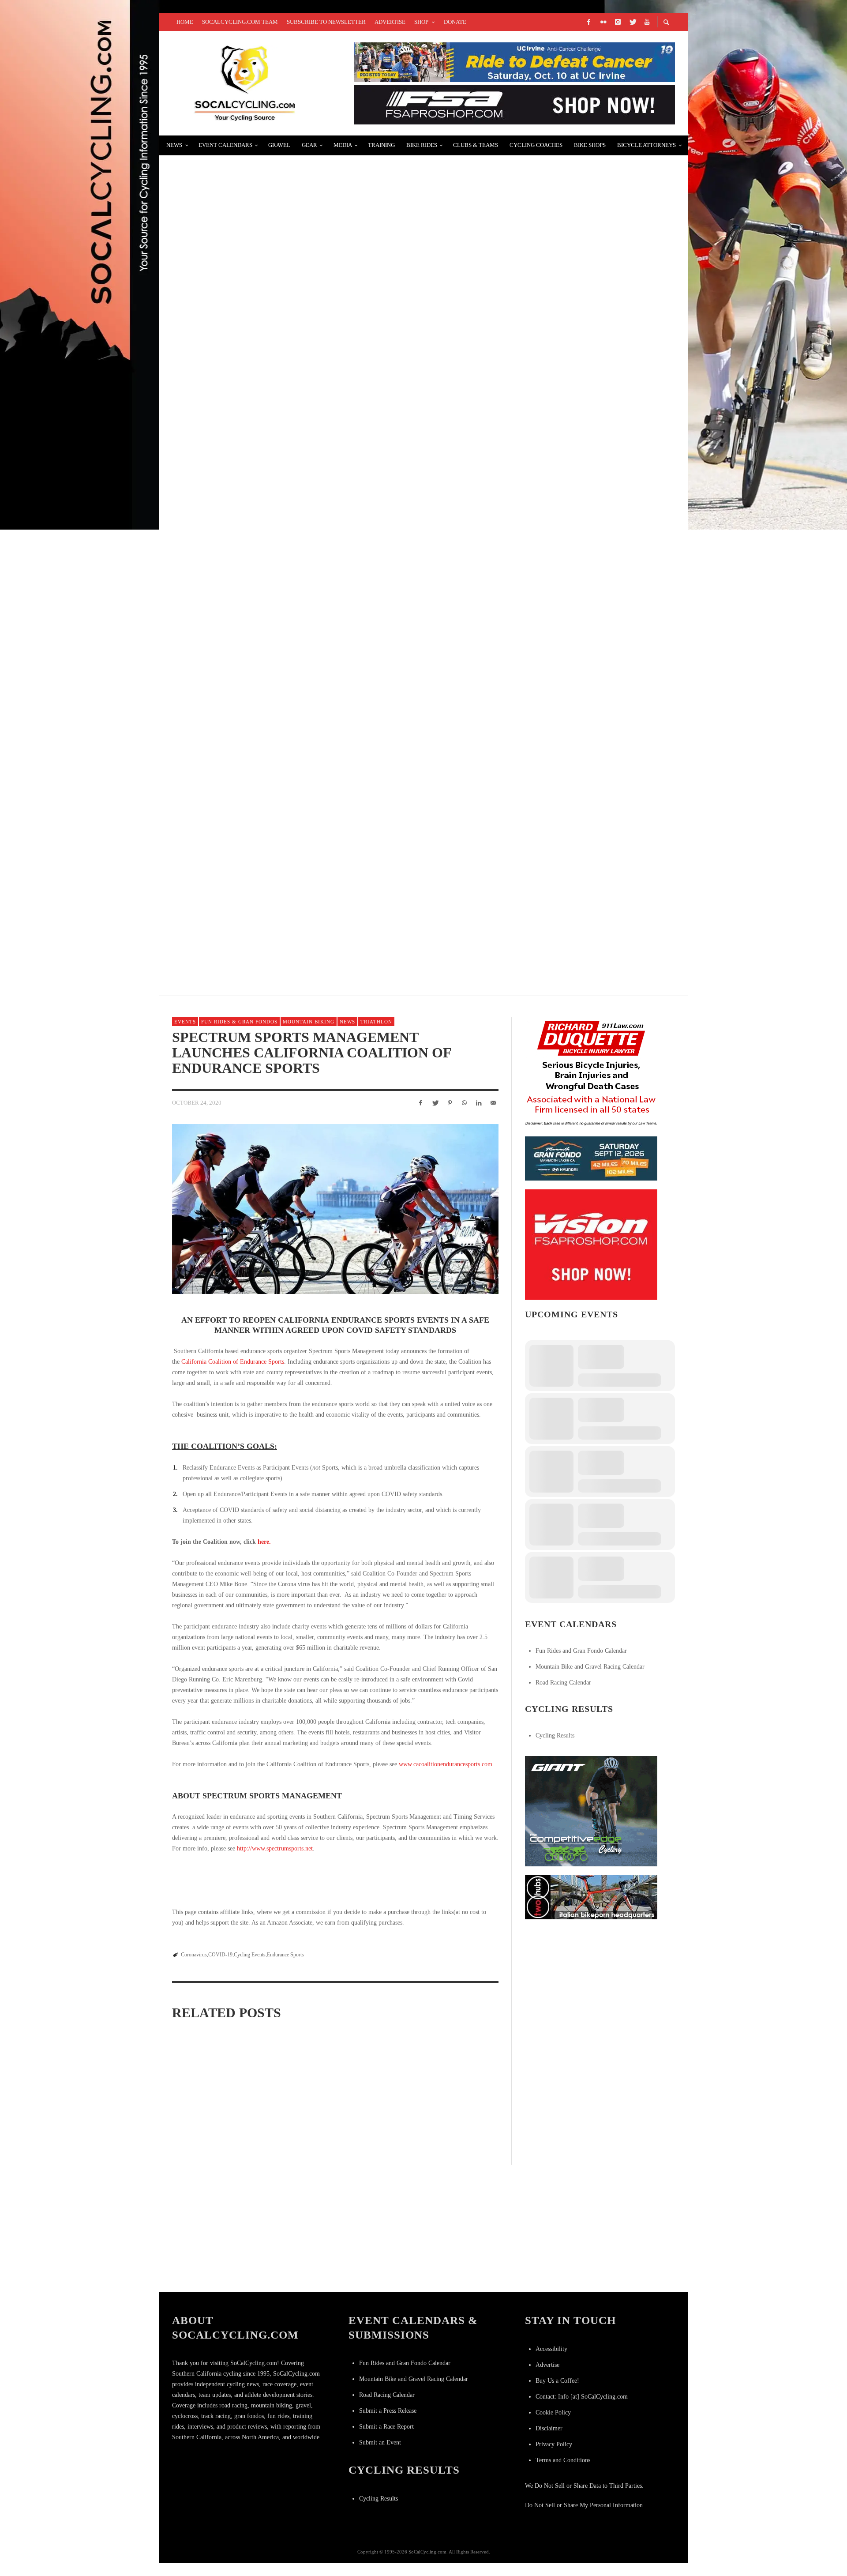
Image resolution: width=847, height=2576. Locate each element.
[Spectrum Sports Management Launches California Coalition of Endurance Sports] (335, 1209)
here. (264, 1542)
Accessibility (551, 2349)
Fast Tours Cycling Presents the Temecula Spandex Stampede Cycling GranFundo (345, 170)
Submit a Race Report (386, 2427)
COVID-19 (220, 1955)
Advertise (547, 2365)
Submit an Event (380, 2442)
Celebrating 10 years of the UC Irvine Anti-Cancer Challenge (445, 2230)
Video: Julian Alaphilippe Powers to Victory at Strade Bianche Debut (319, 695)
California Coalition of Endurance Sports (233, 1362)
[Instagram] (618, 22)
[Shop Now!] (591, 1244)
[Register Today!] (591, 1158)
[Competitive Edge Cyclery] (591, 1811)
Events (185, 1022)
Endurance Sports (285, 1955)
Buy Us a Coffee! (557, 2381)
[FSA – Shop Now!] (514, 104)
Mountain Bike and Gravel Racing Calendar (590, 1667)
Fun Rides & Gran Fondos (239, 1022)
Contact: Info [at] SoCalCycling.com (582, 2397)
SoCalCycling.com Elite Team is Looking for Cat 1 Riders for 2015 (309, 800)
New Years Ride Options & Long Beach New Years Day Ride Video (305, 485)
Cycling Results (555, 1736)
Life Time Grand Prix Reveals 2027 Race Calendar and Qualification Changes (221, 2266)
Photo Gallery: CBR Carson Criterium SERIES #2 (272, 590)
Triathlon (376, 1022)
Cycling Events (250, 1955)
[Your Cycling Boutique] (591, 1897)
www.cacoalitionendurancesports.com (446, 1764)
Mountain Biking (309, 1022)
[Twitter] (632, 22)
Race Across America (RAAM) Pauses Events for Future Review (333, 2145)
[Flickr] (603, 22)
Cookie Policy (553, 2412)
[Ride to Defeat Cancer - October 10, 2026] (514, 62)
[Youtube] (647, 22)
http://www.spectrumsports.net (275, 1848)
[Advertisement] (591, 1983)
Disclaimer (549, 2428)
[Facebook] (588, 22)
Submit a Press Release (388, 2411)
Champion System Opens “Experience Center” (268, 275)
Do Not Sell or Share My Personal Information (584, 2505)
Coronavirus (194, 1955)
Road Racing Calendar (563, 1683)
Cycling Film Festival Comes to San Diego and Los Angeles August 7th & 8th (330, 380)
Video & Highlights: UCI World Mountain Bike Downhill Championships (320, 905)
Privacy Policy (554, 2444)
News (347, 1022)
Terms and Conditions (563, 2460)
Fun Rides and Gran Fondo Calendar (581, 1651)
